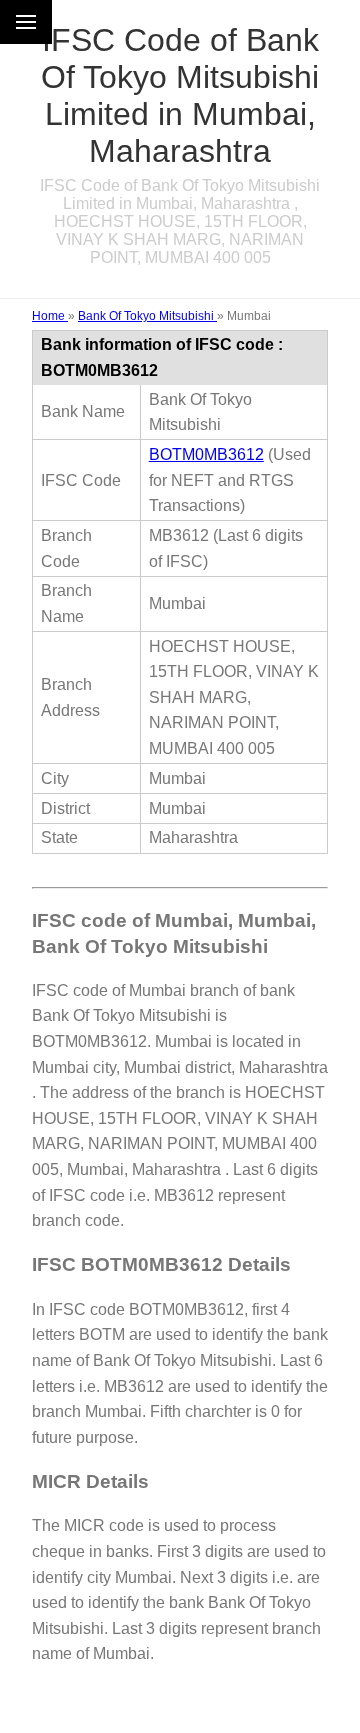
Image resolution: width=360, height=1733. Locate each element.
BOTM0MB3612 (206, 454)
